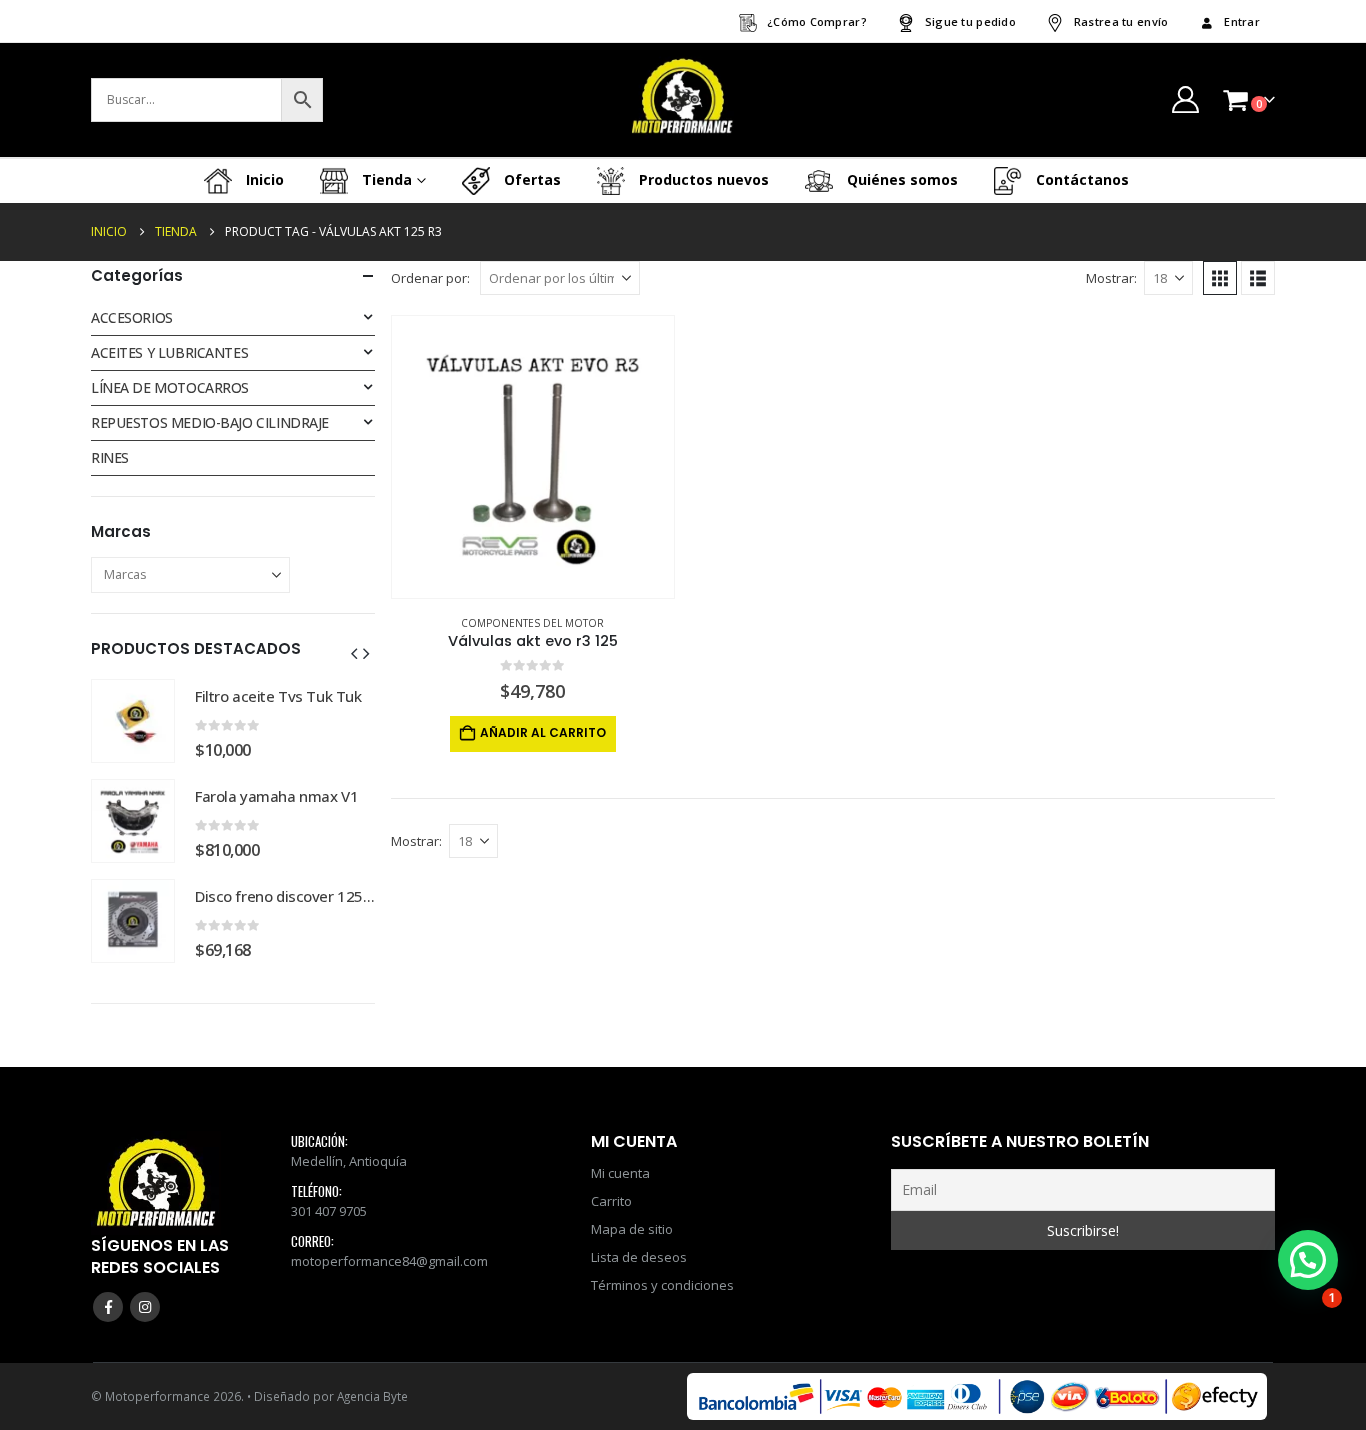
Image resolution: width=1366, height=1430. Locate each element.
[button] (1220, 278)
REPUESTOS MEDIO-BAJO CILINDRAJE (210, 422)
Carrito (611, 1201)
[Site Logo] (683, 100)
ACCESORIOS (132, 317)
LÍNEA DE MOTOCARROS (170, 387)
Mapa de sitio (632, 1229)
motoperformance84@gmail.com (389, 1261)
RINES (110, 457)
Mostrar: (1111, 278)
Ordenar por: (430, 278)
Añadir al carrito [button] (543, 732)
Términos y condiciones (662, 1285)
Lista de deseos (639, 1257)
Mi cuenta (620, 1173)
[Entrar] (1185, 99)
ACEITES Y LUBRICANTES (169, 352)
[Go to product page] (533, 457)
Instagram (145, 1307)
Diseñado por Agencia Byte (331, 1396)
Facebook (108, 1307)
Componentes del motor (532, 623)
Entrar (1242, 21)
